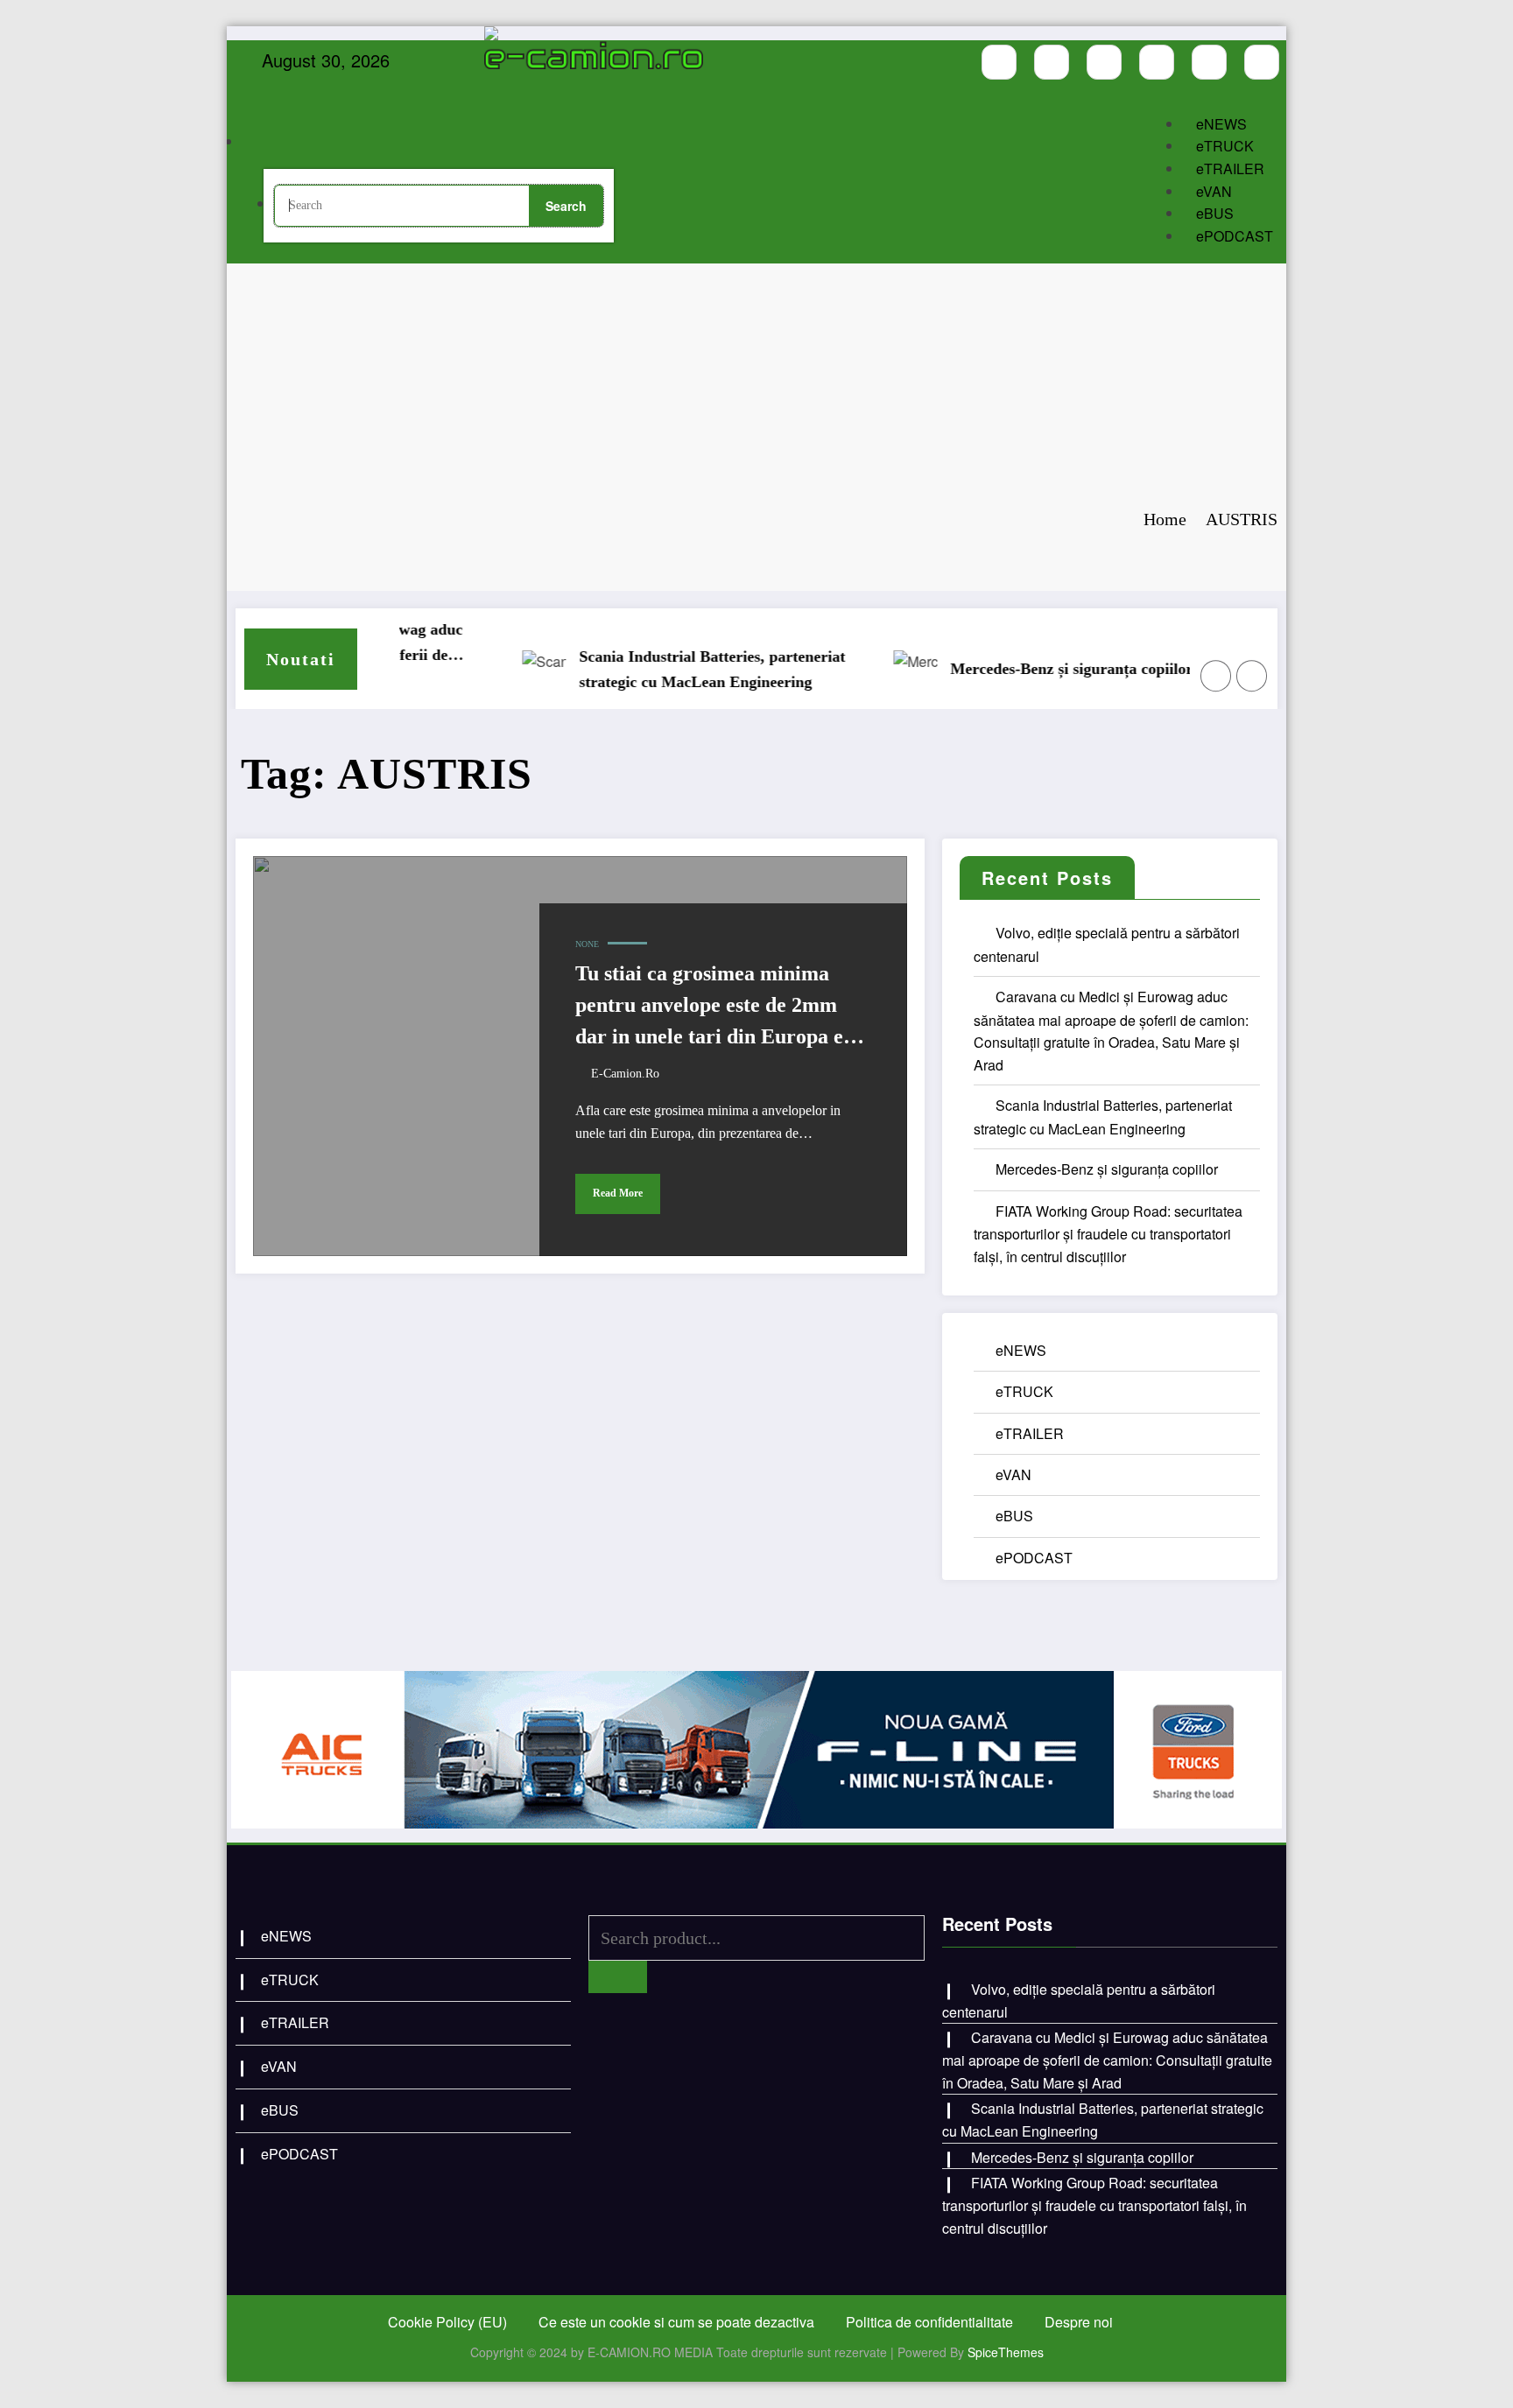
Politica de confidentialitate (929, 2322)
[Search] (279, 143)
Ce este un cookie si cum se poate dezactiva (676, 2322)
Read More (618, 1193)
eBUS (1215, 213)
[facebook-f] (999, 62)
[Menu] (521, 91)
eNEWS (1221, 124)
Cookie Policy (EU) (447, 2322)
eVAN (1214, 191)
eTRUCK (1225, 146)
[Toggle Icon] (619, 124)
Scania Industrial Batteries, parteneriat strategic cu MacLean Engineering (670, 669)
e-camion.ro (625, 1074)
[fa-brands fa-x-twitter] (1157, 62)
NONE (587, 944)
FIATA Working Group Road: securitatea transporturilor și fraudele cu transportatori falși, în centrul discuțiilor (1108, 1234)
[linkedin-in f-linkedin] (1262, 62)
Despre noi (1079, 2322)
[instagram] (1052, 62)
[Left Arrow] (1216, 676)
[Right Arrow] (1252, 676)
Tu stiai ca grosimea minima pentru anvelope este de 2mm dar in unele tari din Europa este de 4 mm (721, 1007)
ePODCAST (1235, 236)
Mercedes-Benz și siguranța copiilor (1029, 669)
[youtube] (1104, 62)
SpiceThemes (1006, 2352)
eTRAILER (1230, 168)
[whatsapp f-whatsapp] (1209, 62)
